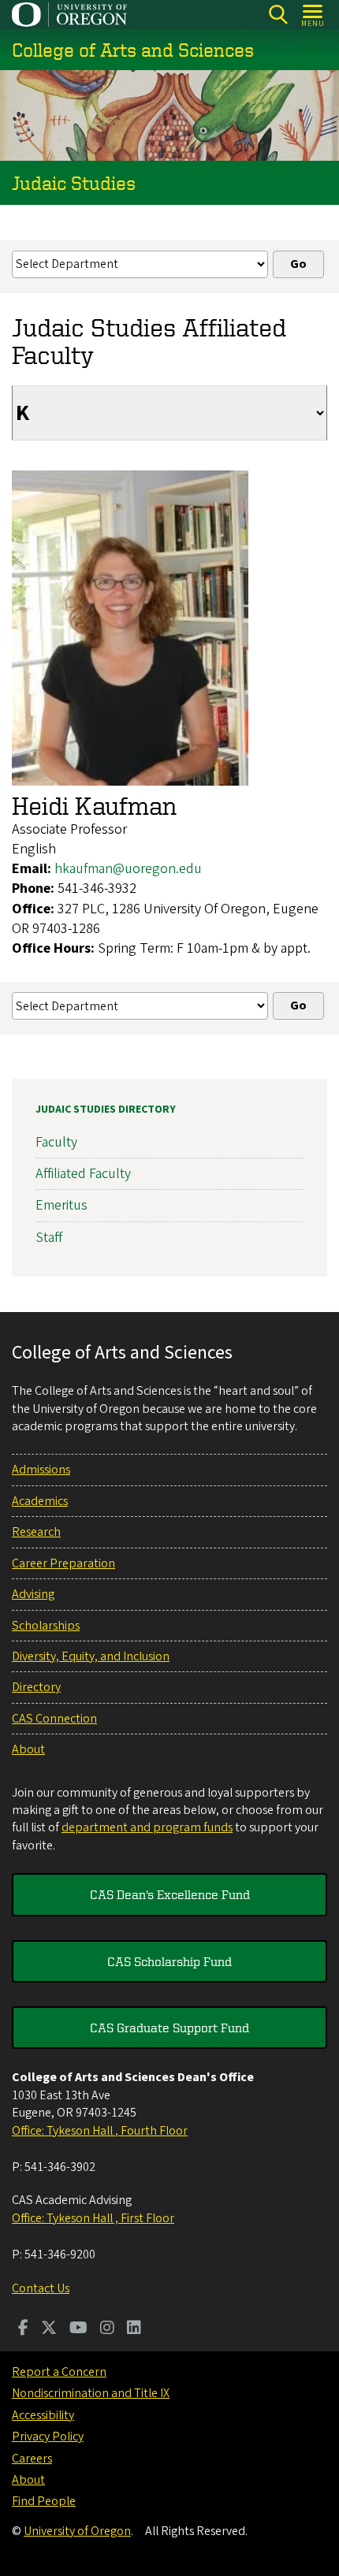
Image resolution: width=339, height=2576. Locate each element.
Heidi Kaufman (94, 805)
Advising (33, 1594)
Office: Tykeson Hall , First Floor (93, 2218)
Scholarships (46, 1626)
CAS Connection (54, 1719)
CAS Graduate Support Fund (169, 2028)
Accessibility (43, 2415)
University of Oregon (77, 2531)
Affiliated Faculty (83, 1174)
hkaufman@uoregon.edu (128, 869)
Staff (49, 1238)
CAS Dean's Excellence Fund (170, 1894)
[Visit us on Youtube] (78, 2329)
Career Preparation (63, 1563)
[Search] (278, 15)
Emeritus (61, 1205)
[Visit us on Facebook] (23, 2329)
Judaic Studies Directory (106, 1110)
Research (36, 1532)
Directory (36, 1687)
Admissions (41, 1470)
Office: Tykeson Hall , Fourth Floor (100, 2131)
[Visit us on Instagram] (107, 2329)
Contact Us (41, 2288)
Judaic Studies (74, 183)
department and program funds (147, 1827)
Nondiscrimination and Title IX (91, 2393)
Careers (32, 2459)
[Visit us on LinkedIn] (134, 2329)
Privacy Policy (48, 2437)
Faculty (56, 1142)
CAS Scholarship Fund (169, 1961)
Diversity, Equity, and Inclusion (91, 1656)
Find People (44, 2501)
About (28, 1749)
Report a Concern (59, 2372)
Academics (40, 1501)
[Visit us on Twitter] (49, 2329)
